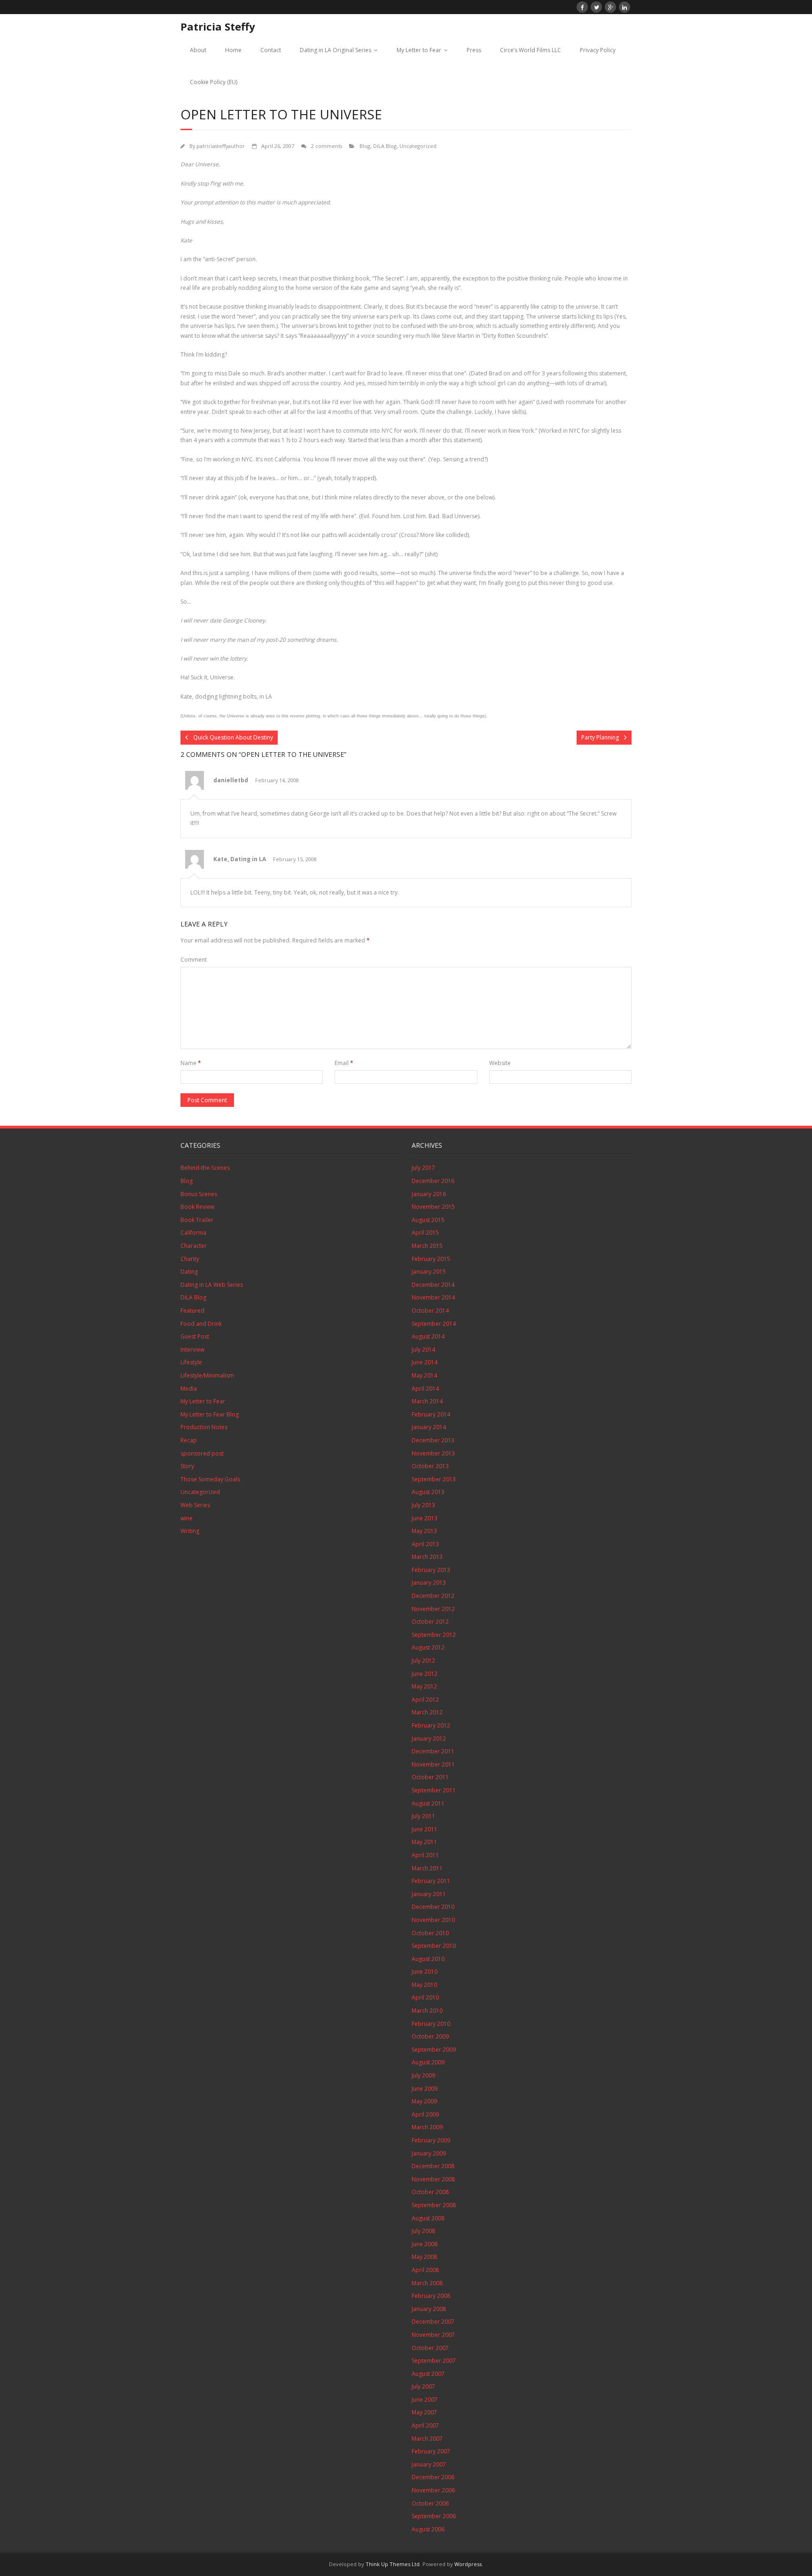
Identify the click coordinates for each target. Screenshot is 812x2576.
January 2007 (429, 2464)
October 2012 (430, 1622)
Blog (365, 146)
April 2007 (425, 2425)
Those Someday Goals (210, 1479)
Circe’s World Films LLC (531, 50)
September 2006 (434, 2516)
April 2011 (425, 1855)
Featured (192, 1311)
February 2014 (431, 1414)
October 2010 (430, 1933)
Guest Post (195, 1336)
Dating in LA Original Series (336, 50)
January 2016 (429, 1194)
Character (194, 1246)
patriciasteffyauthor (221, 146)
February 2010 (431, 2024)
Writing (190, 1531)
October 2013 (430, 1466)
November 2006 (433, 2490)
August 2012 (428, 1647)
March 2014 (427, 1401)
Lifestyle (191, 1362)
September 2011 (434, 1790)
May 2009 (424, 2101)
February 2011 (431, 1881)
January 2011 (429, 1894)
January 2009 (429, 2153)
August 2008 (428, 2218)
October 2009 (430, 2036)
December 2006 (433, 2477)
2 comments (327, 146)
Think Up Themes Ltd (393, 2564)
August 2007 (428, 2374)
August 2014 (428, 1336)
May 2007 (424, 2412)
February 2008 (431, 2296)
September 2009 (434, 2050)
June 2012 (425, 1674)
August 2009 (428, 2062)
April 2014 (425, 1389)
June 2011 (425, 1829)
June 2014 (425, 1362)
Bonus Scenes (199, 1194)
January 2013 (429, 1583)
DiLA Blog (385, 146)
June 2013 (425, 1518)
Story (187, 1466)
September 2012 (434, 1635)
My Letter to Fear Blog (210, 1414)
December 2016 (433, 1181)
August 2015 (428, 1220)
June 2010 (425, 1972)
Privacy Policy (598, 50)
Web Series (195, 1505)
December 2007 (433, 2322)
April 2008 (425, 2270)
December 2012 (433, 1596)
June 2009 (425, 2089)
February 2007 (431, 2451)
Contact (271, 50)
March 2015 (427, 1246)
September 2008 (434, 2205)
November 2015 (433, 1207)
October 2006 (430, 2503)
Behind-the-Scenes (205, 1168)
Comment (194, 960)
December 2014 (433, 1285)
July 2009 (423, 2075)
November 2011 (433, 1764)
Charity (190, 1259)
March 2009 (427, 2127)
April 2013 (425, 1544)
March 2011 (427, 1868)
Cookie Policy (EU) (214, 82)
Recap (189, 1440)
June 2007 (425, 2400)
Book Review (197, 1207)
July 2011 (423, 1816)
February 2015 (431, 1259)
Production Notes (204, 1427)
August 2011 (428, 1803)
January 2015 (429, 1272)
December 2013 (433, 1440)
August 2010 (428, 1959)
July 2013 (423, 1505)
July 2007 (423, 2386)
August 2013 (428, 1492)
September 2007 (434, 2361)
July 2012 (423, 1661)
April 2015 (425, 1233)
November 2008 (433, 2179)
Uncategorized (418, 146)
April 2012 (425, 1700)
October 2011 (430, 1777)
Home (233, 50)
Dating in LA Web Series (212, 1285)
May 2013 (424, 1531)
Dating (189, 1272)
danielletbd (231, 780)
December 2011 (433, 1751)
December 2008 (433, 2166)
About (198, 50)
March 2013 (427, 1557)
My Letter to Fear (419, 50)
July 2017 (423, 1168)
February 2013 (431, 1570)
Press (474, 50)
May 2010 (424, 1985)
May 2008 (424, 2257)
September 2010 (434, 1946)
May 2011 (424, 1842)
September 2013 (434, 1479)
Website (500, 1063)
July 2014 (423, 1350)
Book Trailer (197, 1220)
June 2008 (425, 2244)
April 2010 (425, 1997)
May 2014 (424, 1375)
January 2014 (429, 1427)
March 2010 (427, 2011)
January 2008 (429, 2309)
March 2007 (427, 2439)
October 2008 (430, 2192)
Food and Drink (201, 1324)
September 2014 (434, 1324)
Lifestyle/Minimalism (207, 1375)
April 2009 (425, 2114)
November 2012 (433, 1609)
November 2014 (433, 1297)
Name (191, 1063)
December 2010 (433, 1907)
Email (344, 1063)
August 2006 (428, 2529)
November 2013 (433, 1453)
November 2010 (433, 1920)
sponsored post (202, 1453)
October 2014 (430, 1311)
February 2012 (431, 1725)
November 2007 (433, 2335)
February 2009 (431, 2140)
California (193, 1233)
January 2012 (429, 1739)
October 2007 (430, 2348)
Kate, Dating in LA (240, 859)
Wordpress (468, 2564)
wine (187, 1518)
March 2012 (427, 1712)
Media (189, 1389)
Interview (192, 1350)
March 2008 (427, 2283)
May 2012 (424, 1686)
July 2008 (423, 2231)
